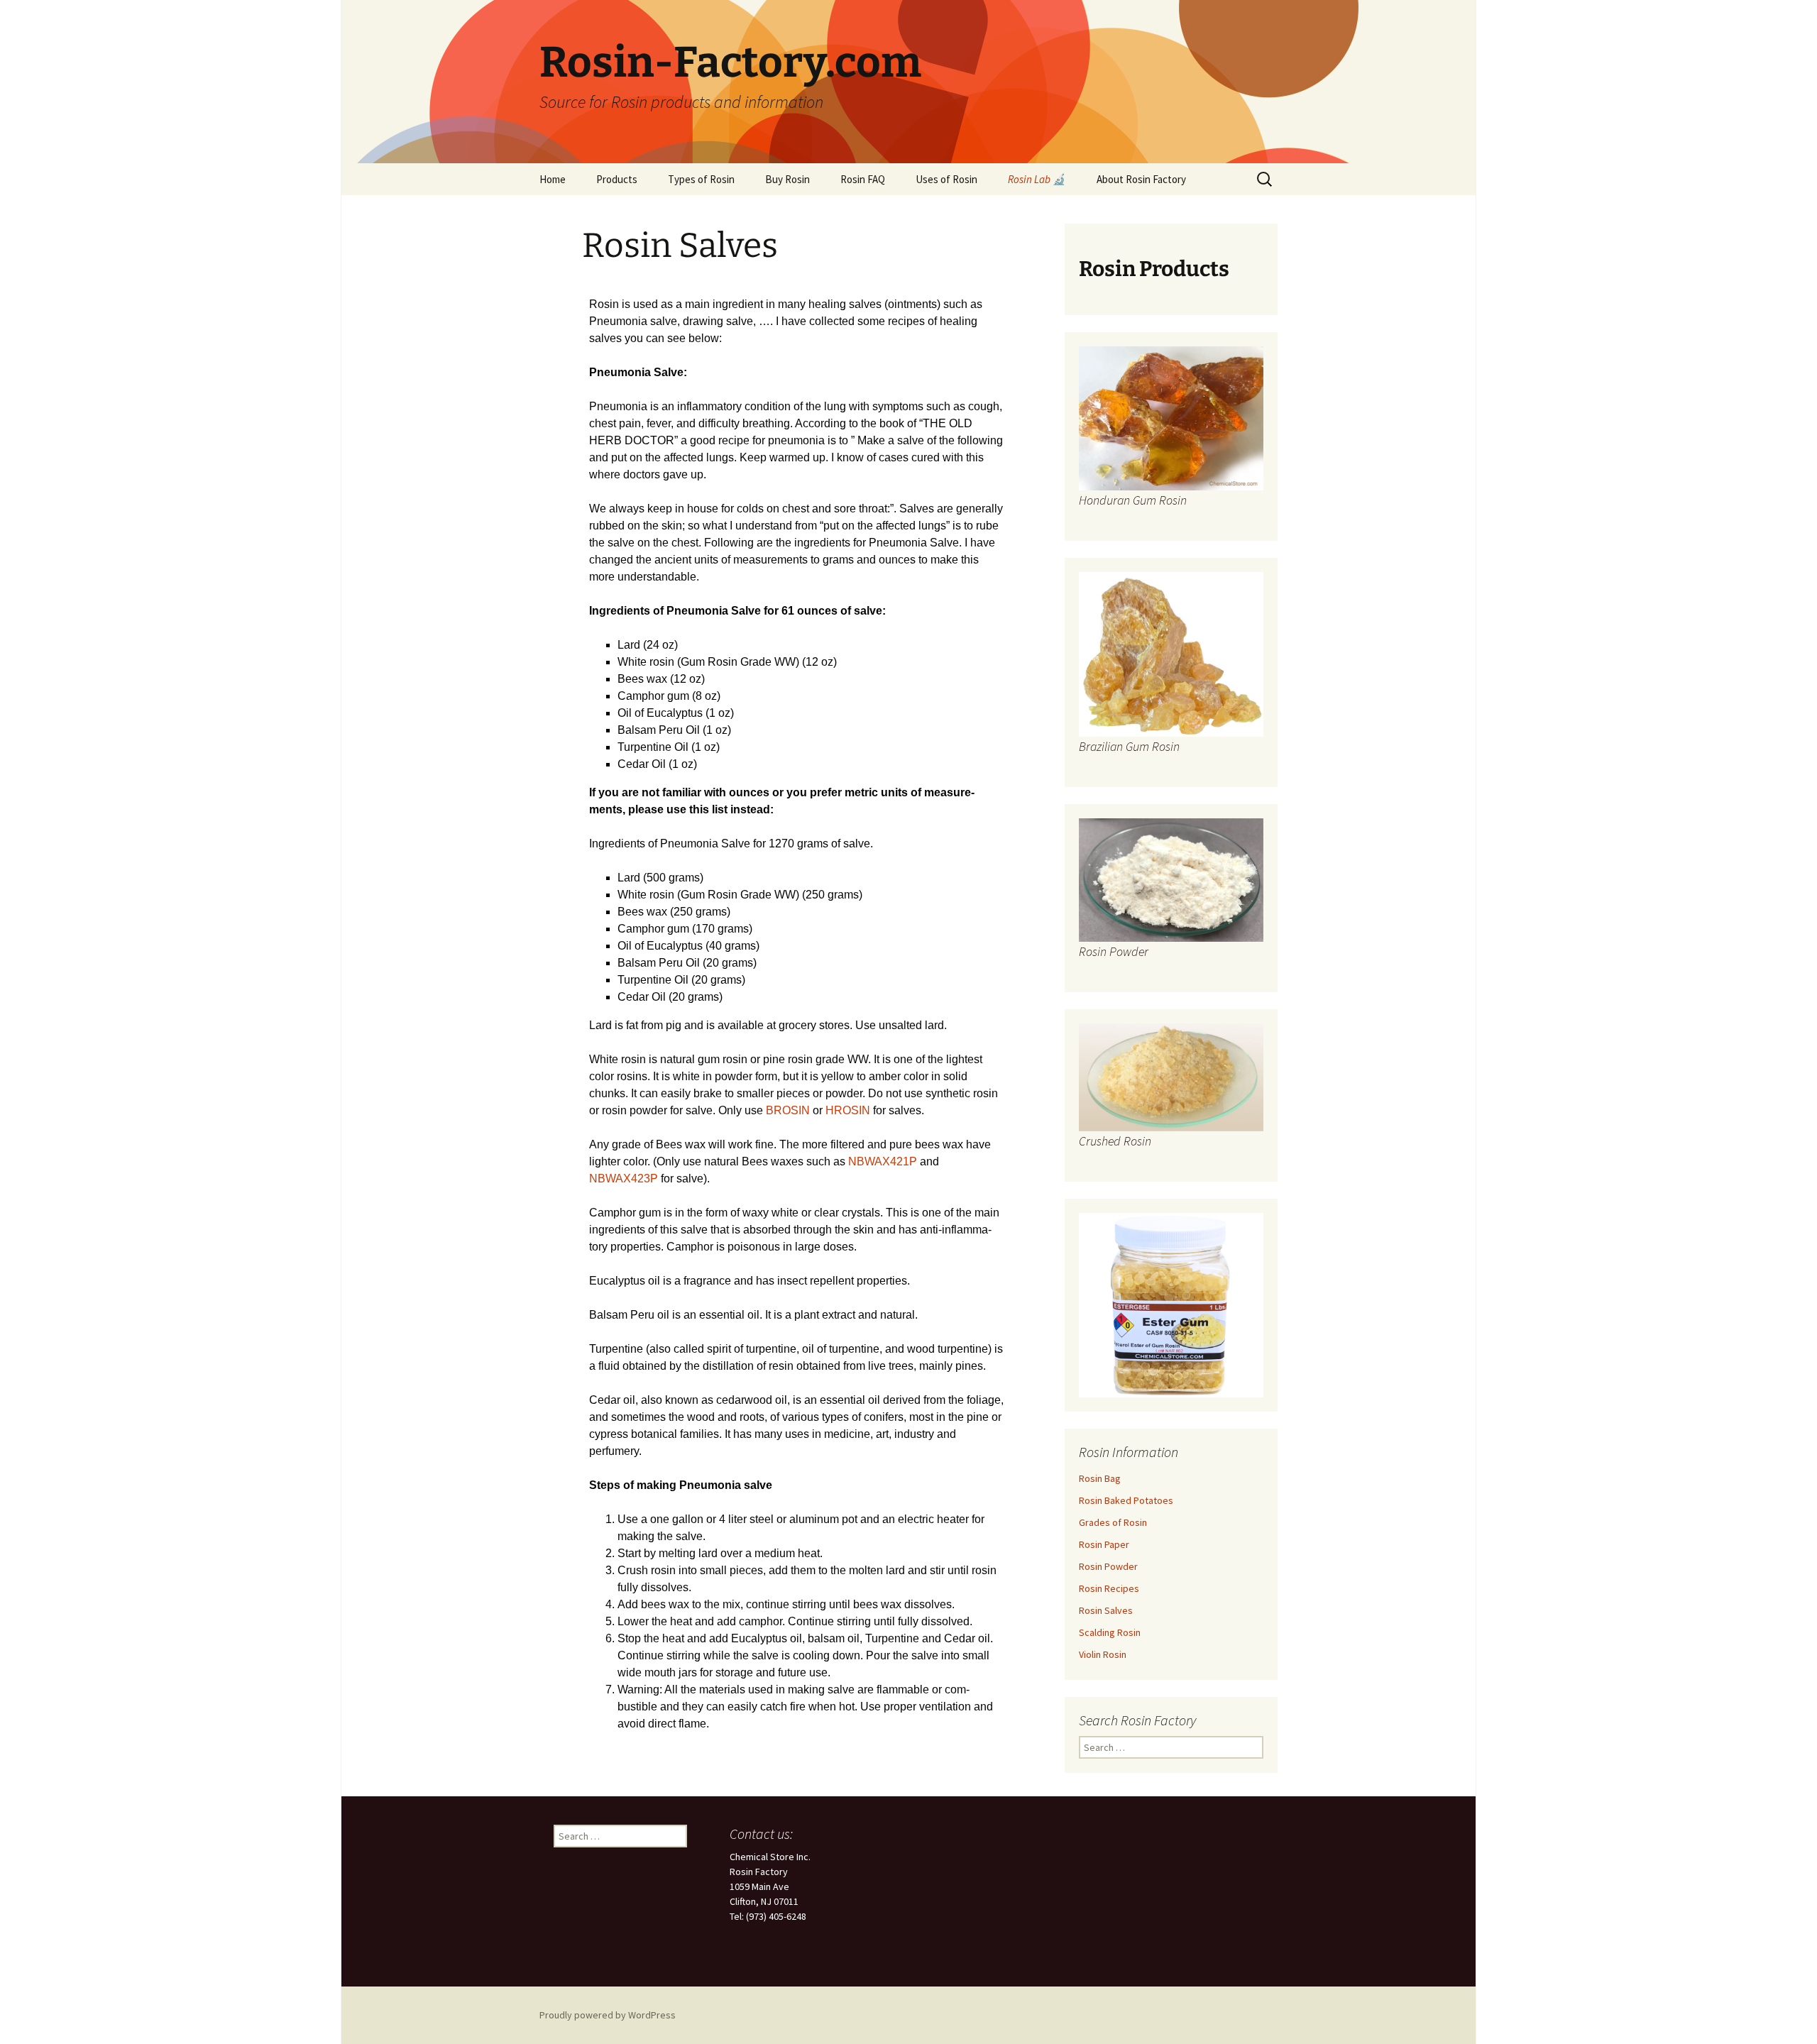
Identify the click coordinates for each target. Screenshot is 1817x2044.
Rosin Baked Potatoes (1126, 1500)
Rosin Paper (1104, 1544)
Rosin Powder (1108, 1566)
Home (553, 179)
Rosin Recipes (1109, 1588)
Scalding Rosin (1110, 1632)
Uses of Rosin (946, 179)
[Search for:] (1266, 180)
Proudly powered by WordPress (608, 2015)
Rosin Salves (1106, 1610)
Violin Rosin (1103, 1654)
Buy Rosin (787, 179)
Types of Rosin (701, 179)
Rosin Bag (1100, 1478)
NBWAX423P (624, 1178)
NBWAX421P (883, 1161)
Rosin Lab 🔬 (1037, 179)
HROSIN (849, 1110)
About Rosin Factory (1141, 179)
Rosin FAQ (863, 179)
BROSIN (789, 1110)
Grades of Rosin (1113, 1522)
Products (617, 179)
